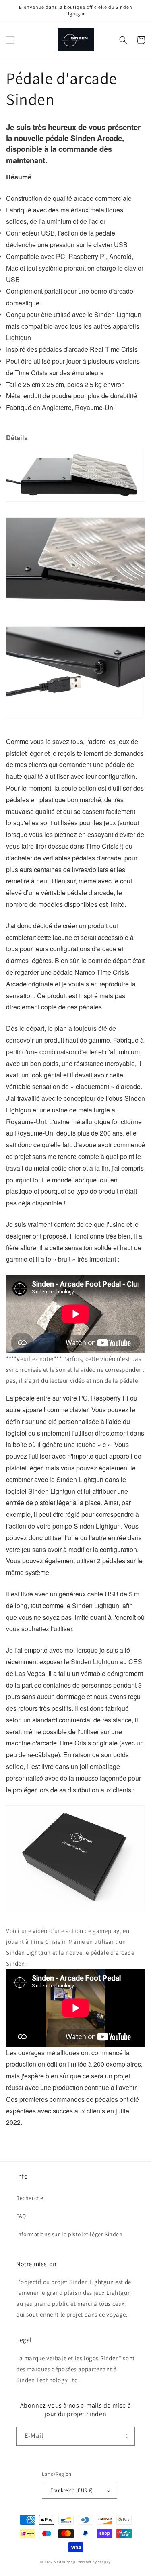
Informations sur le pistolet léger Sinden (69, 2234)
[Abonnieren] (126, 2436)
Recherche (30, 2198)
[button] (10, 40)
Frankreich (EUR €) (71, 2490)
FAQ (21, 2216)
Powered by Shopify (94, 2562)
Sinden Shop (65, 2562)
